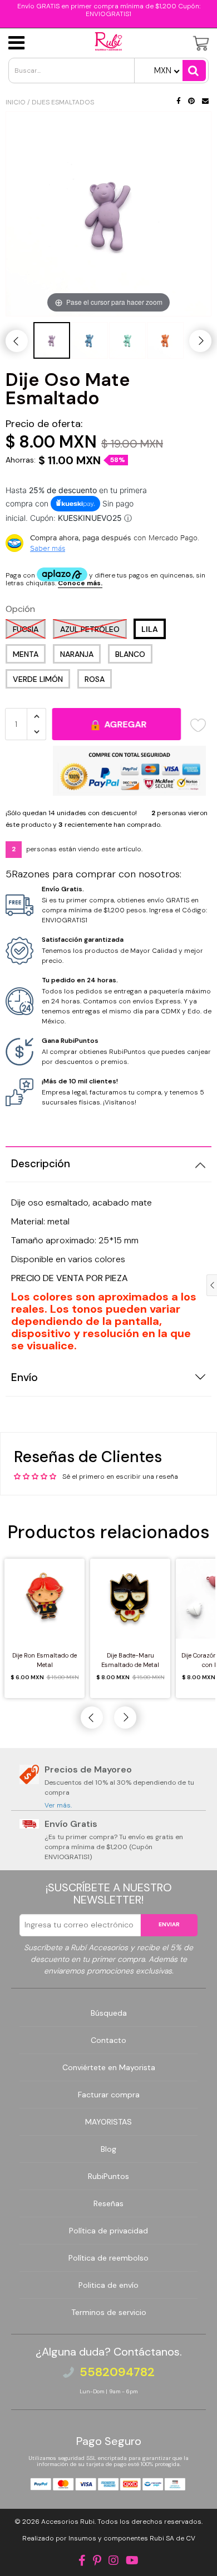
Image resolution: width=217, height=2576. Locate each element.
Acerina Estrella (76, 2552)
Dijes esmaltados (63, 102)
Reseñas (108, 2203)
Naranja (77, 654)
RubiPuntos (108, 2176)
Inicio (16, 102)
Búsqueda (109, 2013)
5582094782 (117, 2372)
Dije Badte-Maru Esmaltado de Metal (130, 1660)
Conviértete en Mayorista (109, 2067)
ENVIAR (169, 1924)
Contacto (108, 2040)
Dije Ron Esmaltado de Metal (45, 1660)
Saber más (48, 548)
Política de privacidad (108, 2231)
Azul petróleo (90, 629)
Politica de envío (108, 2285)
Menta (26, 654)
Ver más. (58, 1805)
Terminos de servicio (109, 2312)
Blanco (130, 654)
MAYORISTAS (108, 2122)
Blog (108, 2149)
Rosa (95, 679)
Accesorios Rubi (68, 2522)
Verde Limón (38, 679)
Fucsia (26, 629)
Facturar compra (109, 2095)
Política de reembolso (108, 2258)
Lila (150, 629)
